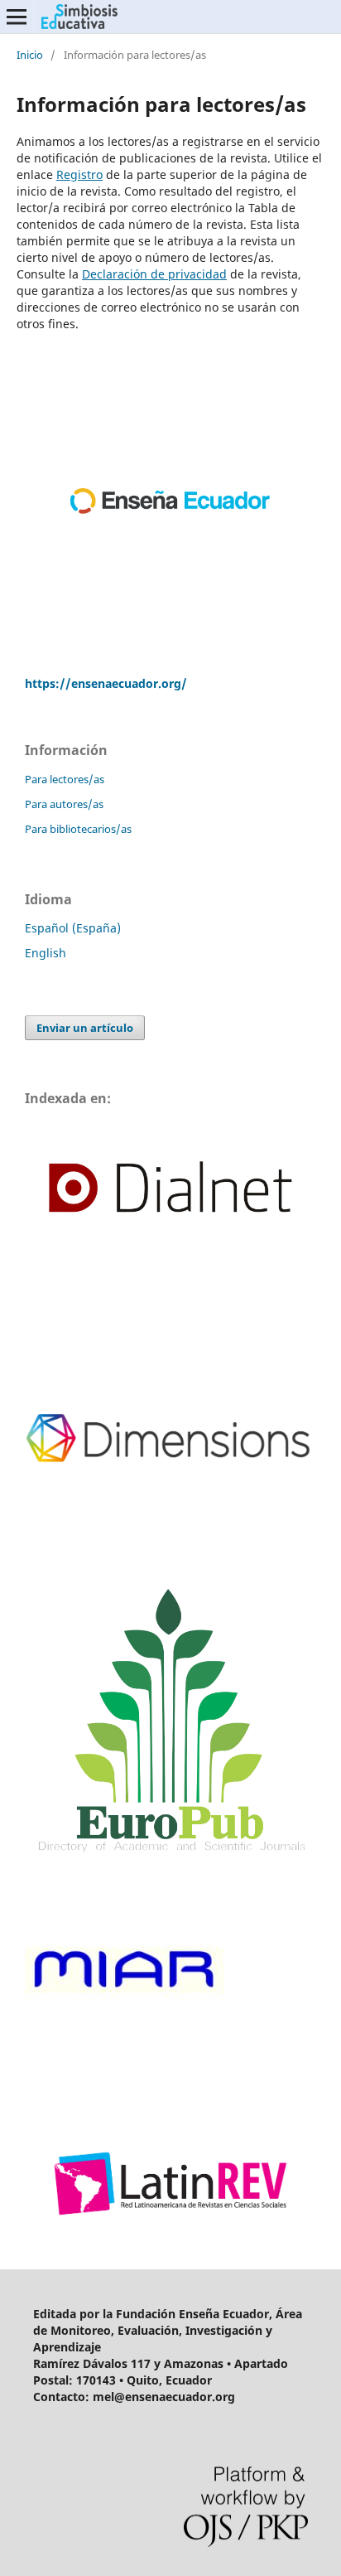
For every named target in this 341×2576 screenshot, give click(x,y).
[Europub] (170, 1857)
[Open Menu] (17, 17)
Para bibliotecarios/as (78, 829)
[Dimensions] (170, 1566)
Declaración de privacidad (154, 274)
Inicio (30, 55)
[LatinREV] (170, 2233)
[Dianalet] (170, 1256)
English (46, 953)
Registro (79, 174)
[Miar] (124, 2074)
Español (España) (73, 928)
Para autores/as (64, 804)
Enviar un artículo (85, 1028)
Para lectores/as (65, 779)
